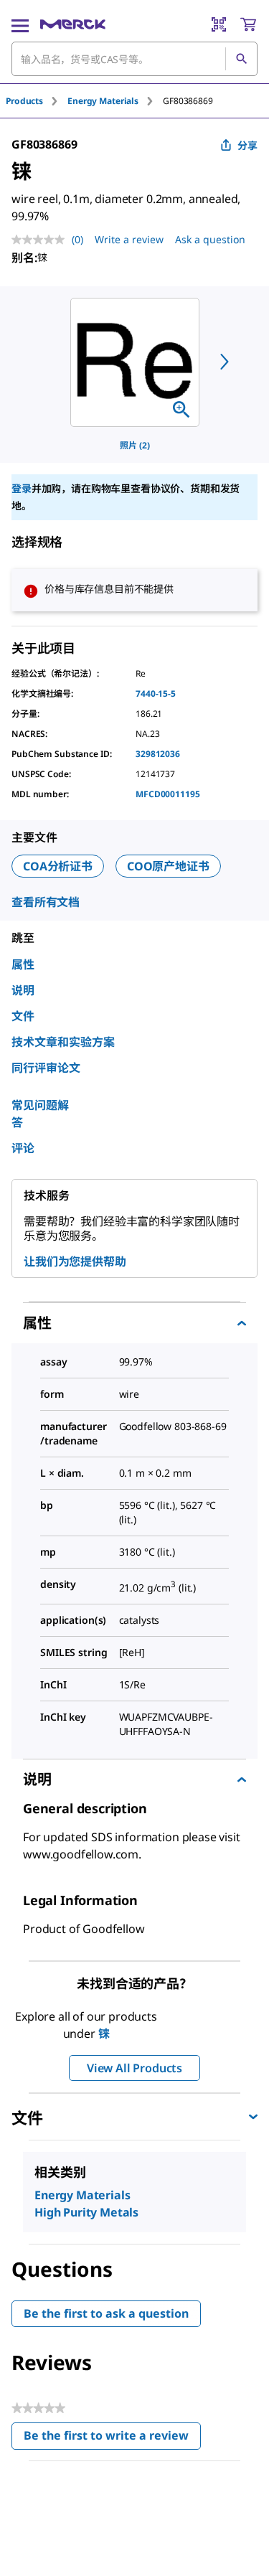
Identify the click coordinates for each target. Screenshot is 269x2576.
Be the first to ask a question (106, 2313)
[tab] (37, 101)
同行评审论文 (46, 1068)
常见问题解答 (40, 1114)
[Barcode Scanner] (219, 24)
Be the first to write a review (112, 2439)
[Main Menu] (20, 24)
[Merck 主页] (73, 24)
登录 (22, 488)
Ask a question (210, 239)
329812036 (158, 754)
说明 (23, 990)
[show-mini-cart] (248, 24)
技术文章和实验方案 (63, 1042)
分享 (247, 145)
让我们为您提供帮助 (75, 1261)
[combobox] (134, 59)
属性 (23, 964)
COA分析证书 (58, 866)
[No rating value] (42, 240)
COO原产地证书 (168, 866)
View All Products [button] (134, 2068)
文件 (23, 1016)
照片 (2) (135, 445)
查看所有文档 (46, 902)
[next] (225, 362)
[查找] (241, 59)
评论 (23, 1148)
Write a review (129, 239)
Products (24, 101)
